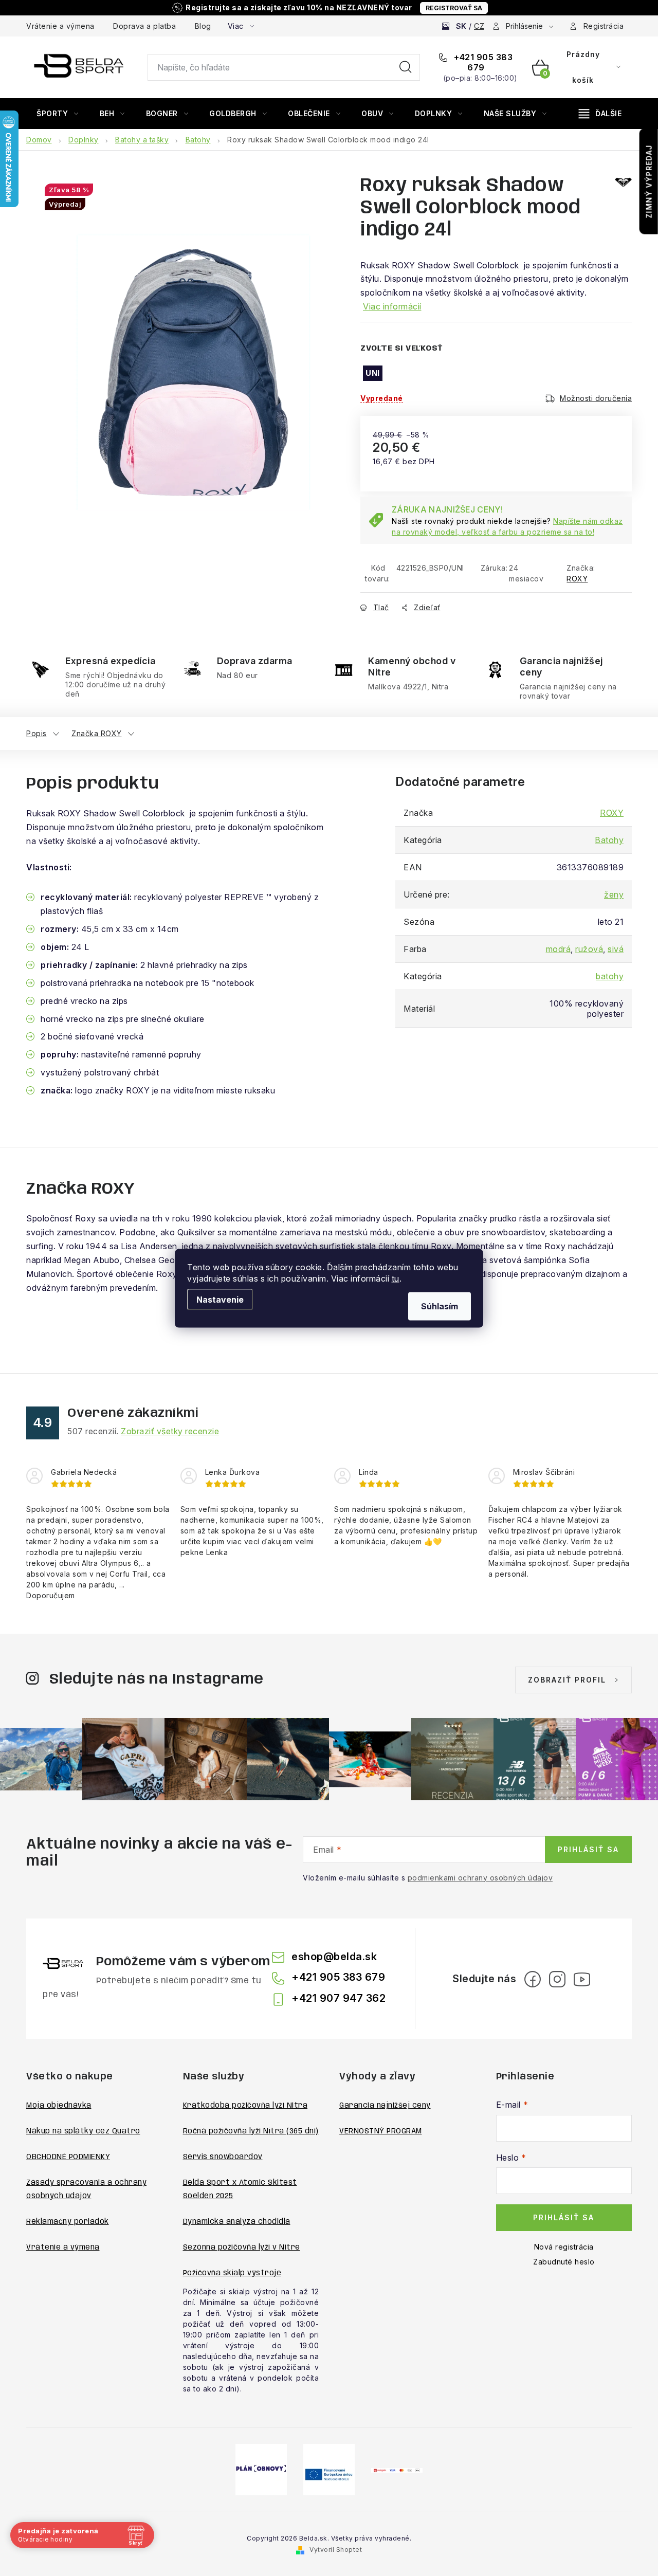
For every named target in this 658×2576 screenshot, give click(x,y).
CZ (479, 26)
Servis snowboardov (223, 2157)
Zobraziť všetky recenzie (170, 1431)
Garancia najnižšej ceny (385, 2106)
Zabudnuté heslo (564, 2262)
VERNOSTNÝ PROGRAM (381, 2131)
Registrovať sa (454, 8)
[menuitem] (58, 114)
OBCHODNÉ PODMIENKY (68, 2157)
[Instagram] (557, 1979)
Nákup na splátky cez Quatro (83, 2131)
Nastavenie (220, 1299)
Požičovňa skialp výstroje (232, 2273)
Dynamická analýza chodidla (237, 2222)
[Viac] (600, 114)
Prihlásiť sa (588, 1849)
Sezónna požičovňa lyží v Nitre (242, 2248)
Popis (36, 733)
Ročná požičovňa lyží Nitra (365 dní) (251, 2131)
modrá (559, 949)
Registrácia (604, 26)
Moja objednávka (59, 2106)
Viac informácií (392, 306)
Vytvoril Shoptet (336, 2550)
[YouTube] (582, 1979)
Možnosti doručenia (596, 398)
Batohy (609, 840)
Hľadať (406, 67)
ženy (614, 894)
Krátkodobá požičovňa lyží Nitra (245, 2106)
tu (396, 1278)
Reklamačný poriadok (68, 2222)
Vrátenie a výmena (60, 26)
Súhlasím (440, 1306)
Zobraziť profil (567, 1680)
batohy (610, 976)
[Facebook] (533, 1979)
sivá (616, 949)
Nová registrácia (564, 2247)
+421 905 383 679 (482, 62)
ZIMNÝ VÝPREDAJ (649, 181)
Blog (203, 26)
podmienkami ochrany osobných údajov (480, 1878)
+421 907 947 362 (339, 1998)
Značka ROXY (97, 733)
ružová (589, 949)
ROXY (577, 579)
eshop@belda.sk (334, 1957)
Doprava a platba (144, 26)
